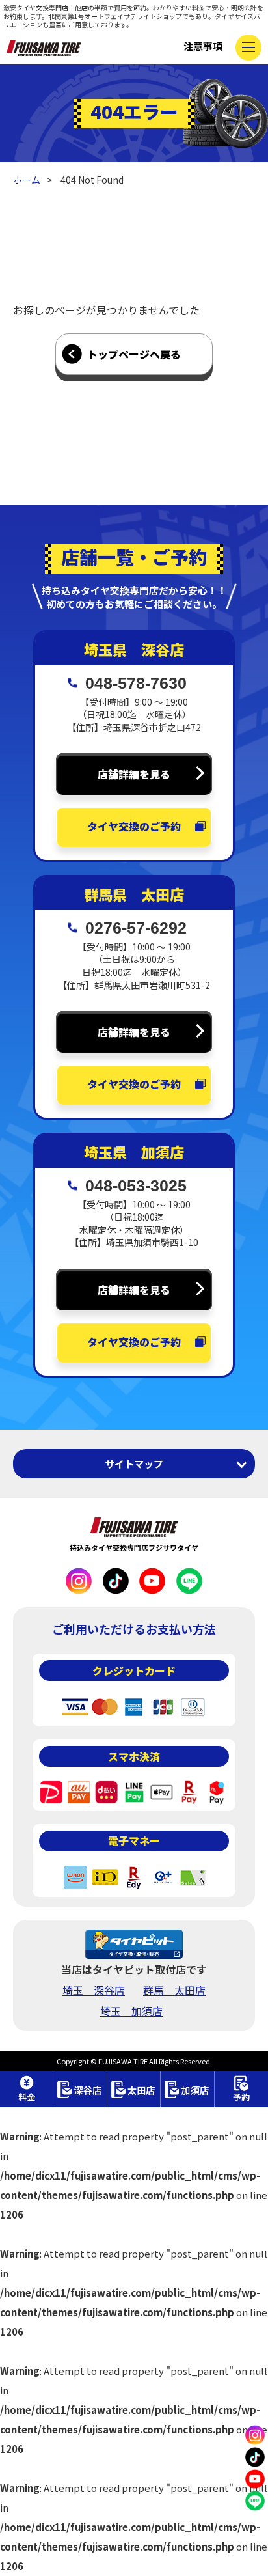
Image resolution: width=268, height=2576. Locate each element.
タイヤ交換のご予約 (134, 826)
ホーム (27, 180)
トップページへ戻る (134, 354)
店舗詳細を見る (134, 774)
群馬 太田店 (174, 1990)
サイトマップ (134, 1464)
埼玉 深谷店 (94, 1990)
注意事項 (203, 46)
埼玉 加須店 (131, 2011)
